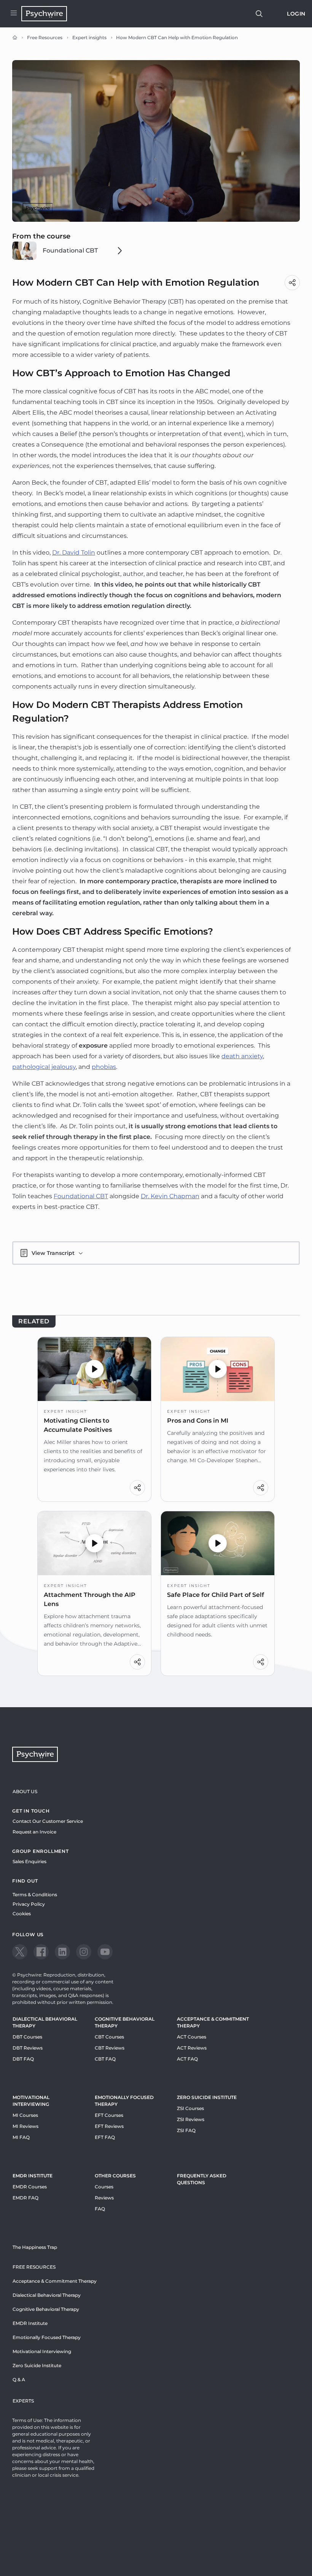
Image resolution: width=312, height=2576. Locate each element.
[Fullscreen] (292, 215)
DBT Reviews (28, 2048)
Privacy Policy (29, 1904)
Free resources (34, 2267)
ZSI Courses (190, 2108)
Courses (104, 2187)
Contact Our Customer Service (48, 1821)
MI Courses (25, 2115)
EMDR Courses (30, 2187)
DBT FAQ (23, 2059)
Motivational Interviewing (31, 2101)
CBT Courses (109, 2037)
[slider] (141, 215)
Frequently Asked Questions (202, 2179)
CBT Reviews (110, 2048)
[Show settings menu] (277, 215)
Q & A (19, 2380)
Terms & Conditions (35, 1895)
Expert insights (89, 37)
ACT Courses (192, 2037)
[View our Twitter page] (20, 1952)
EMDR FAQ (25, 2198)
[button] (94, 1369)
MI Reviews (25, 2126)
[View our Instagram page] (84, 1952)
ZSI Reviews (191, 2119)
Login (296, 14)
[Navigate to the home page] (44, 14)
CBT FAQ (105, 2059)
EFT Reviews (109, 2126)
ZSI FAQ (186, 2130)
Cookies (22, 1914)
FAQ (100, 2209)
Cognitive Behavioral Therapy (125, 2022)
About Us (25, 1791)
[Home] (15, 38)
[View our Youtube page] (105, 1952)
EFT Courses (109, 2115)
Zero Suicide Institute (37, 2365)
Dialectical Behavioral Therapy (45, 2022)
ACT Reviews (192, 2048)
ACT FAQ (187, 2059)
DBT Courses (27, 2037)
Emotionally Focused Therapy (124, 2101)
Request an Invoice (34, 1832)
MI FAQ (21, 2137)
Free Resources (45, 37)
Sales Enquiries (29, 1861)
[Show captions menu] (247, 215)
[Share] (292, 283)
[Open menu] (14, 14)
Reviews (104, 2198)
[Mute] (262, 215)
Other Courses (115, 2176)
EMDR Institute (33, 2176)
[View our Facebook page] (41, 1952)
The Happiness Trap (35, 2247)
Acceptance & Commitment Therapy (213, 2022)
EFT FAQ (105, 2137)
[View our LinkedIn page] (62, 1952)
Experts (23, 2401)
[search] (259, 14)
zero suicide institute (207, 2097)
